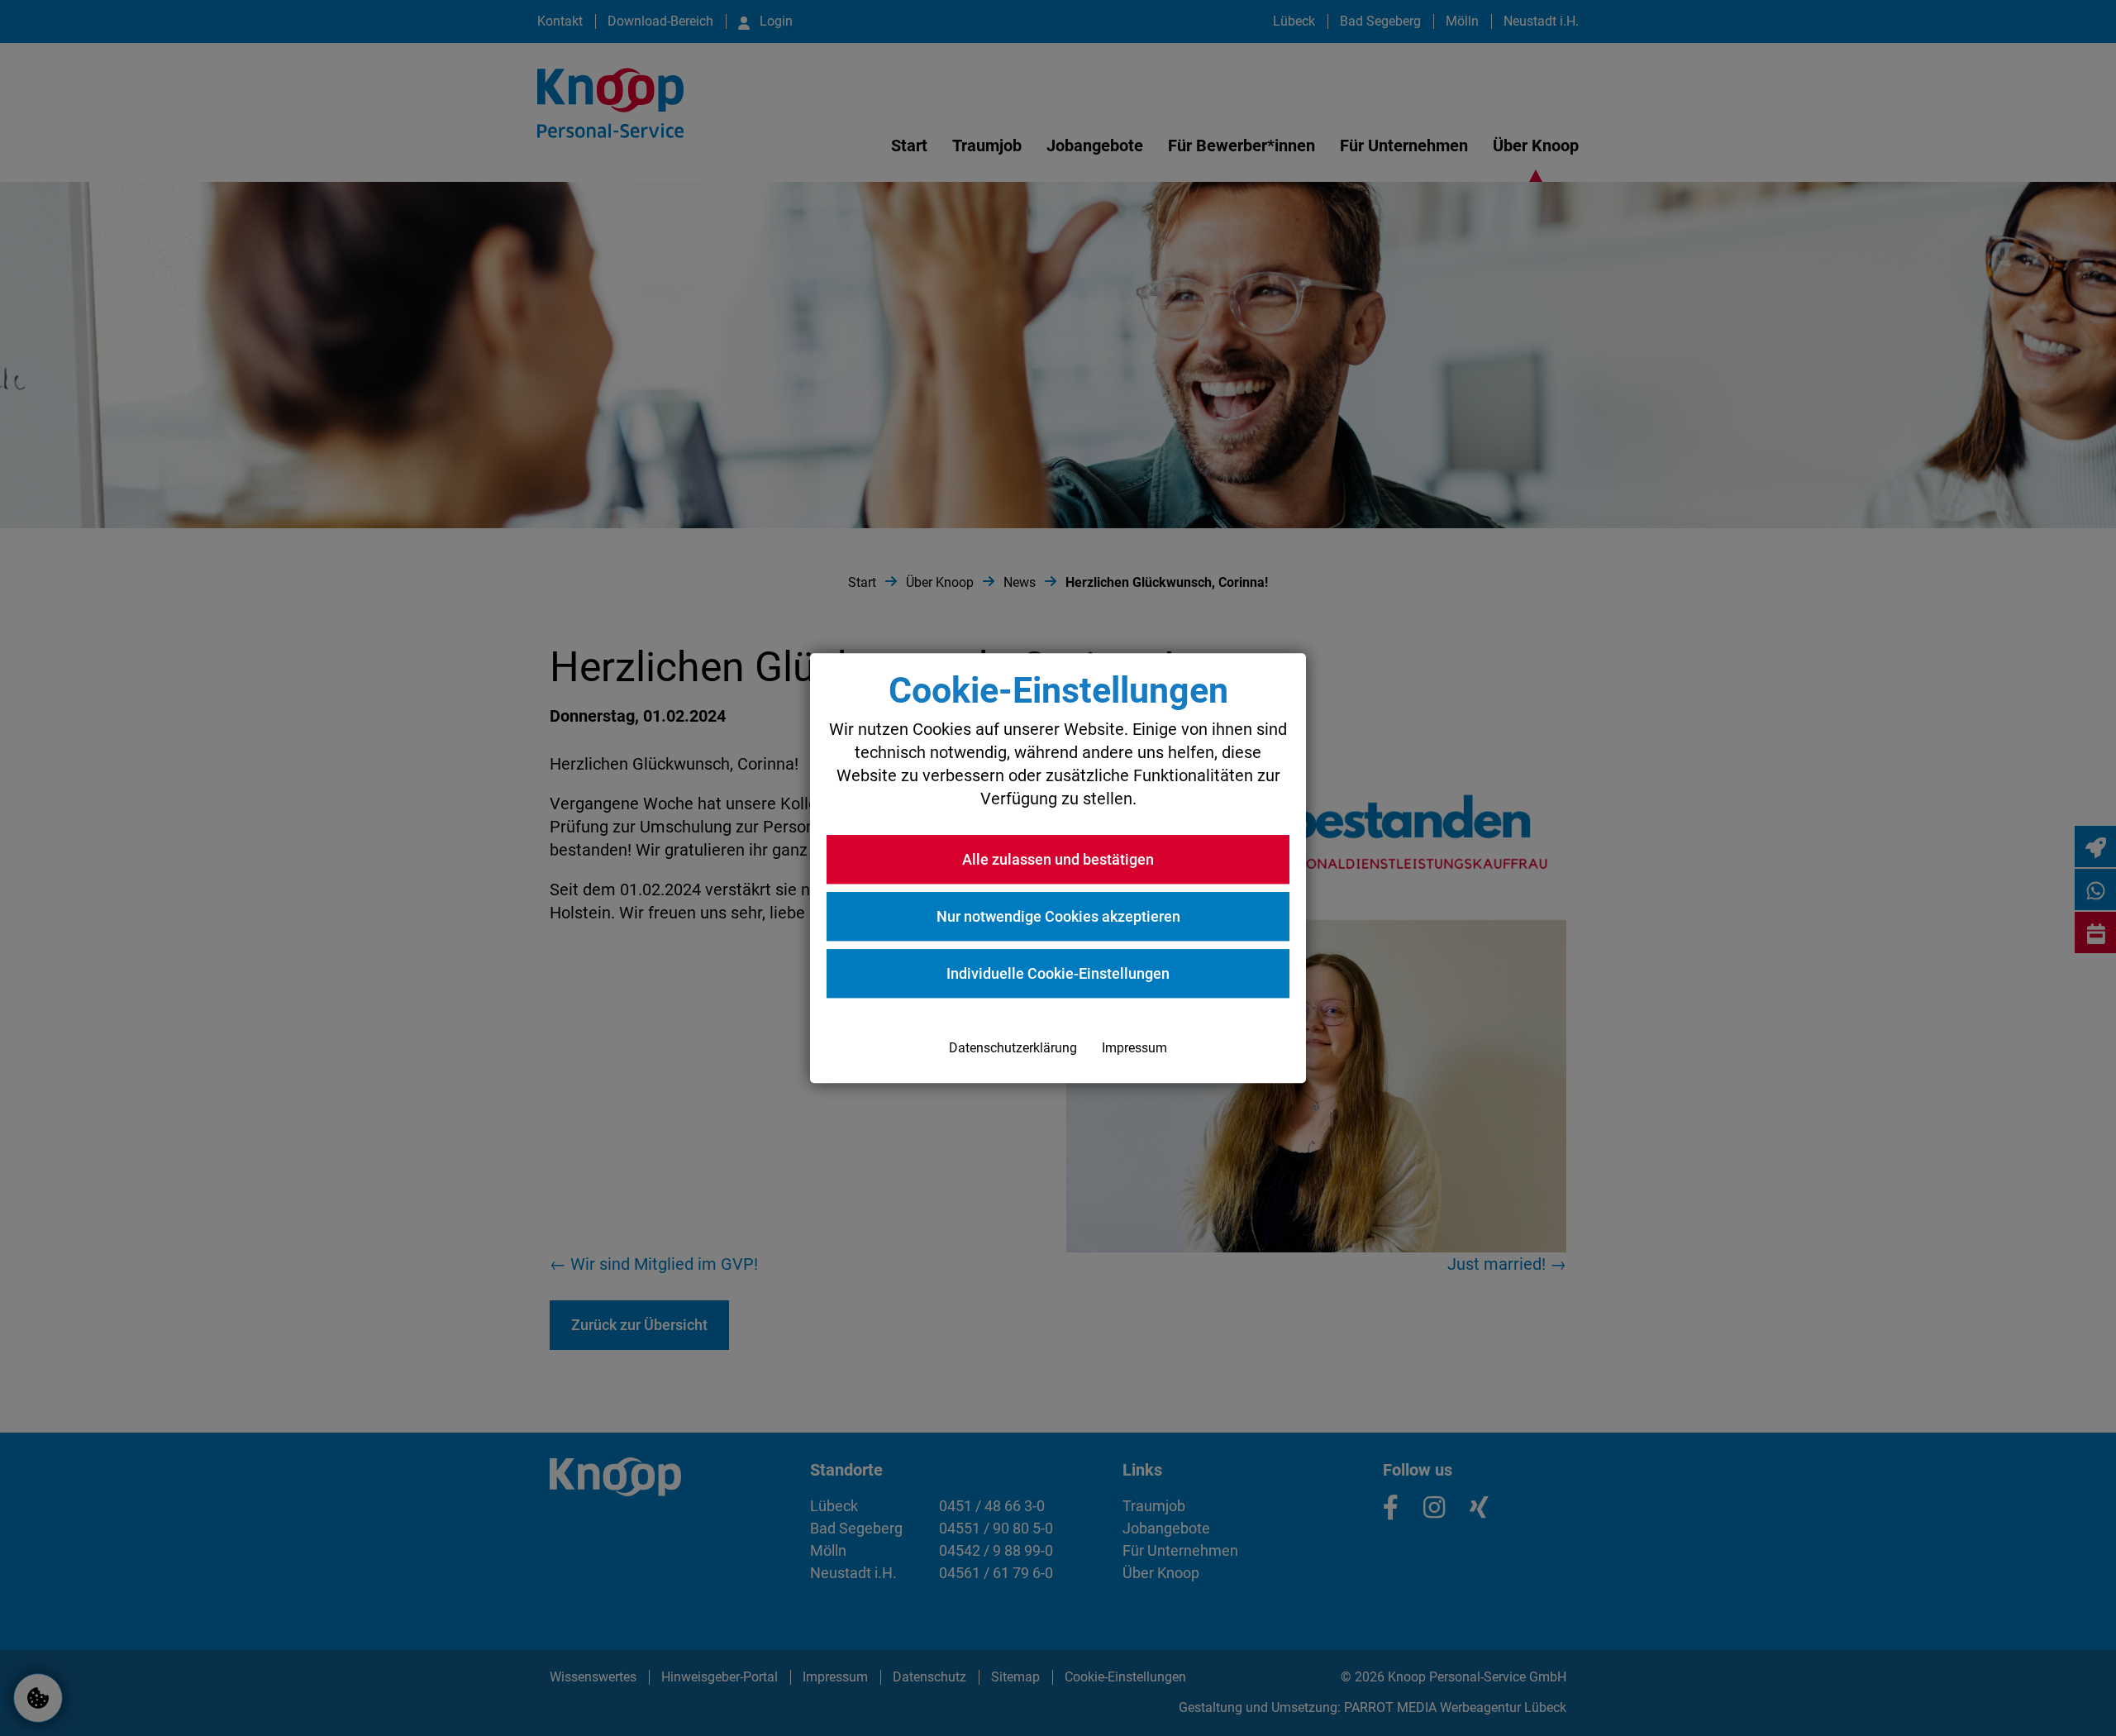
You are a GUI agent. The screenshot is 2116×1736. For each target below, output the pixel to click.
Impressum (1134, 1048)
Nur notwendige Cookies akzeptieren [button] (1058, 916)
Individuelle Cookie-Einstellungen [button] (1058, 973)
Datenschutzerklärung (1013, 1048)
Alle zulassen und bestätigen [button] (1058, 859)
